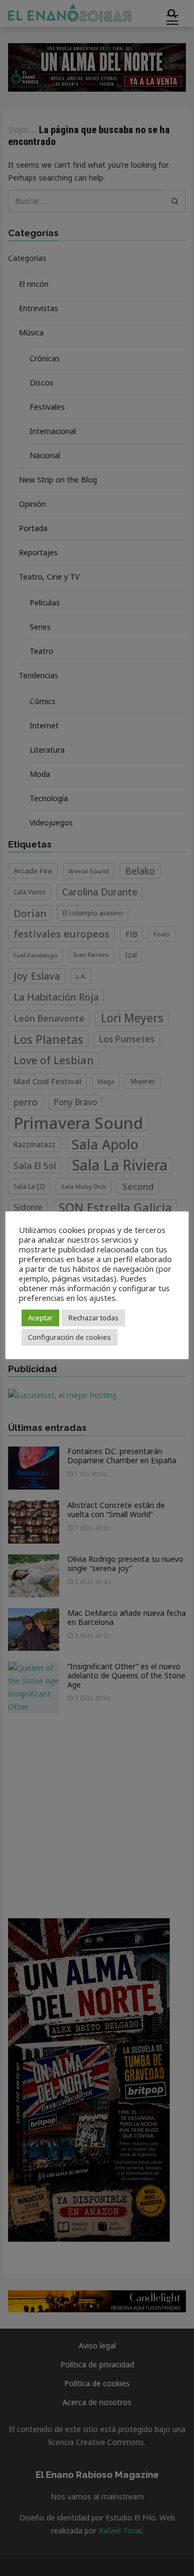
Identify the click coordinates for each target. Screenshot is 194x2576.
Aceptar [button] (40, 1318)
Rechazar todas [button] (93, 1318)
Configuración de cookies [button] (70, 1337)
